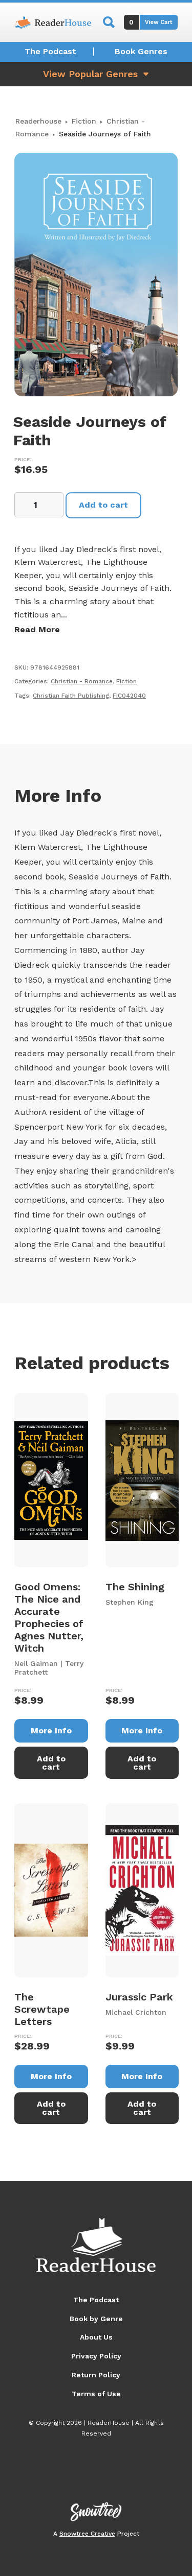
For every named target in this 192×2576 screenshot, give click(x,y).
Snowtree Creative (87, 2534)
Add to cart (103, 505)
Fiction (84, 121)
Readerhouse (38, 121)
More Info (51, 1731)
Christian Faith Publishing (71, 696)
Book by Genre (96, 2319)
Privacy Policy (96, 2356)
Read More (37, 629)
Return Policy (96, 2375)
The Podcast (50, 51)
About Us (96, 2337)
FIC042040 (129, 696)
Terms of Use (96, 2394)
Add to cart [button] (51, 1763)
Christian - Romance (82, 681)
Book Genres (141, 51)
